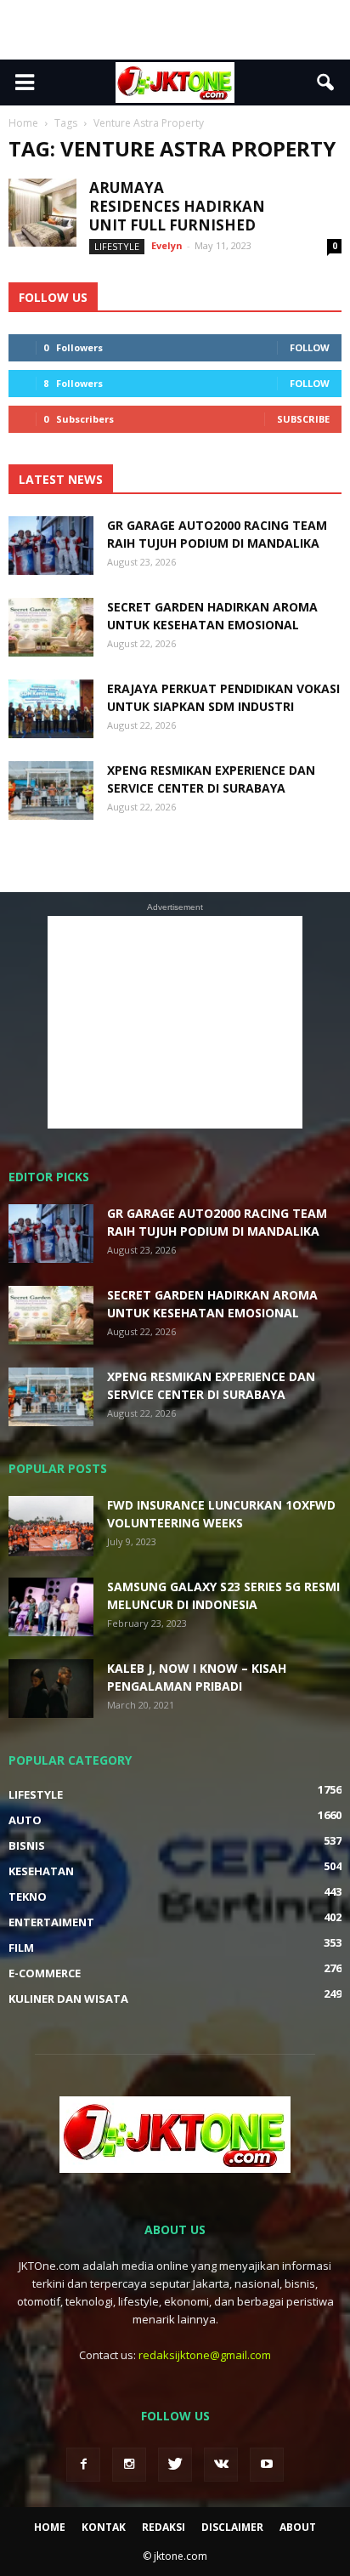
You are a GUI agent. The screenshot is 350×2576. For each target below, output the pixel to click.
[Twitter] (175, 2465)
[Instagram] (129, 2465)
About (298, 2527)
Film (21, 1948)
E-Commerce (45, 1973)
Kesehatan (41, 1871)
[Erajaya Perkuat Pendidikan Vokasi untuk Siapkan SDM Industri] (51, 709)
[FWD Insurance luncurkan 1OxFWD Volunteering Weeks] (51, 1526)
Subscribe (303, 419)
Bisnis (27, 1845)
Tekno (28, 1896)
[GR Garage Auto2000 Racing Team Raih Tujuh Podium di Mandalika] (51, 546)
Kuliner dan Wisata (68, 1999)
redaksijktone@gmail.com (205, 2355)
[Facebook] (83, 2465)
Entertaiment (51, 1922)
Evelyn (167, 245)
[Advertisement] (175, 30)
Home (50, 2527)
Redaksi (164, 2527)
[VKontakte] (221, 2465)
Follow (310, 347)
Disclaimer (232, 2527)
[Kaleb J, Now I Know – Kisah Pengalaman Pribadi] (51, 1689)
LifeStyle (117, 246)
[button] (326, 82)
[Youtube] (267, 2465)
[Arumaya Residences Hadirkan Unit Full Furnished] (42, 213)
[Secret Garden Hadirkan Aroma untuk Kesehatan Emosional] (51, 627)
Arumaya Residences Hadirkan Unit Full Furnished (177, 206)
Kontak (104, 2527)
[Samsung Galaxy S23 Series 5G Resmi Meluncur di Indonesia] (51, 1607)
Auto (25, 1820)
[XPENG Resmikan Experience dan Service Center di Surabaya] (51, 790)
